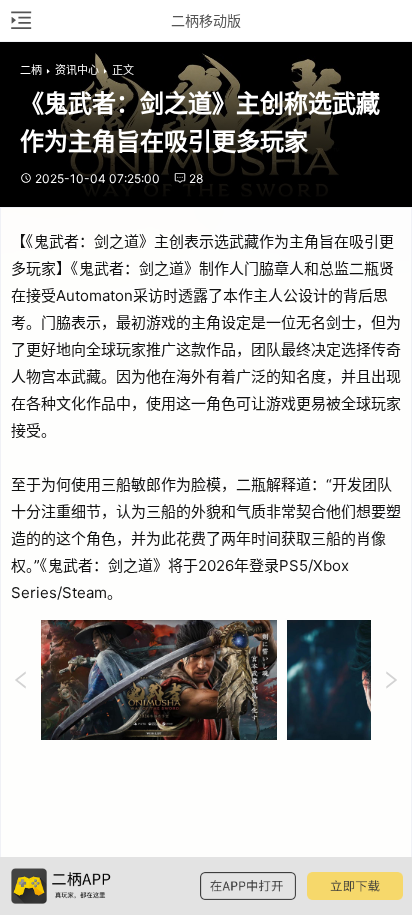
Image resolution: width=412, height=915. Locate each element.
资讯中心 (77, 70)
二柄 (31, 70)
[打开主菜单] (20, 20)
